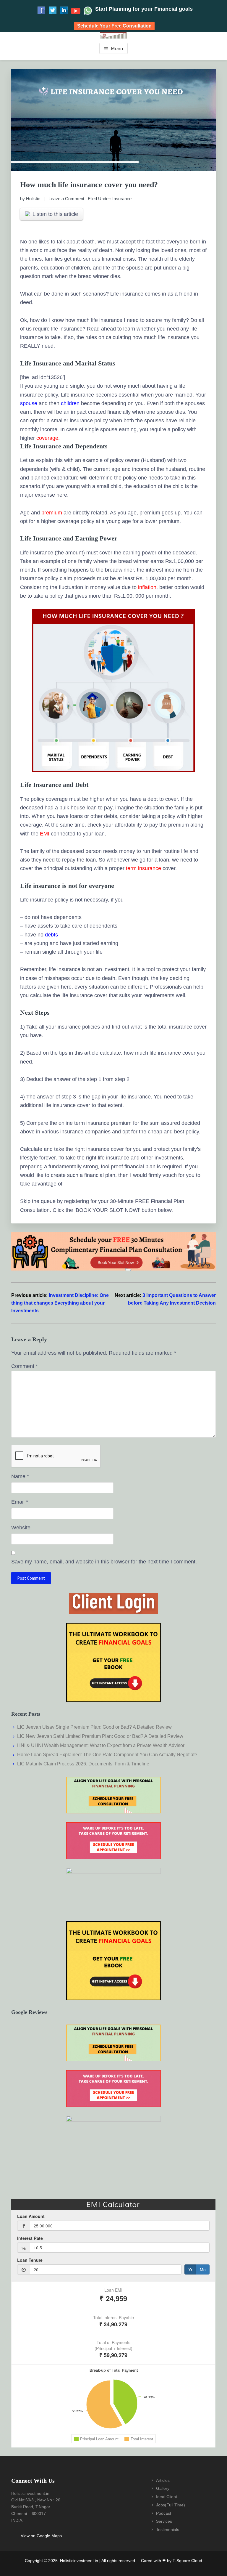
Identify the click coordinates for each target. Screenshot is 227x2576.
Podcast (164, 2513)
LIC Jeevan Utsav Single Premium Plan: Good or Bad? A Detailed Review (94, 1727)
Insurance (122, 199)
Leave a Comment (66, 199)
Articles (163, 2480)
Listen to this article (55, 214)
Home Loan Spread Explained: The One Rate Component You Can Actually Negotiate (107, 1755)
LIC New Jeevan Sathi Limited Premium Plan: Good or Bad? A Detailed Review (100, 1736)
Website (21, 1528)
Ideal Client (167, 2497)
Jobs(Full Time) (171, 2505)
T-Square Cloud (187, 2561)
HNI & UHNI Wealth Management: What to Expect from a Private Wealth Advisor (101, 1745)
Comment (25, 1366)
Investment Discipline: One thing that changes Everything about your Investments (60, 1303)
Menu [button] (117, 48)
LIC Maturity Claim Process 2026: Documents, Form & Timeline (83, 1764)
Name (20, 1476)
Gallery (163, 2488)
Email (20, 1502)
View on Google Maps (41, 2536)
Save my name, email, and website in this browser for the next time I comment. (104, 1562)
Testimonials (168, 2530)
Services (164, 2521)
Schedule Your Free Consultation (114, 26)
